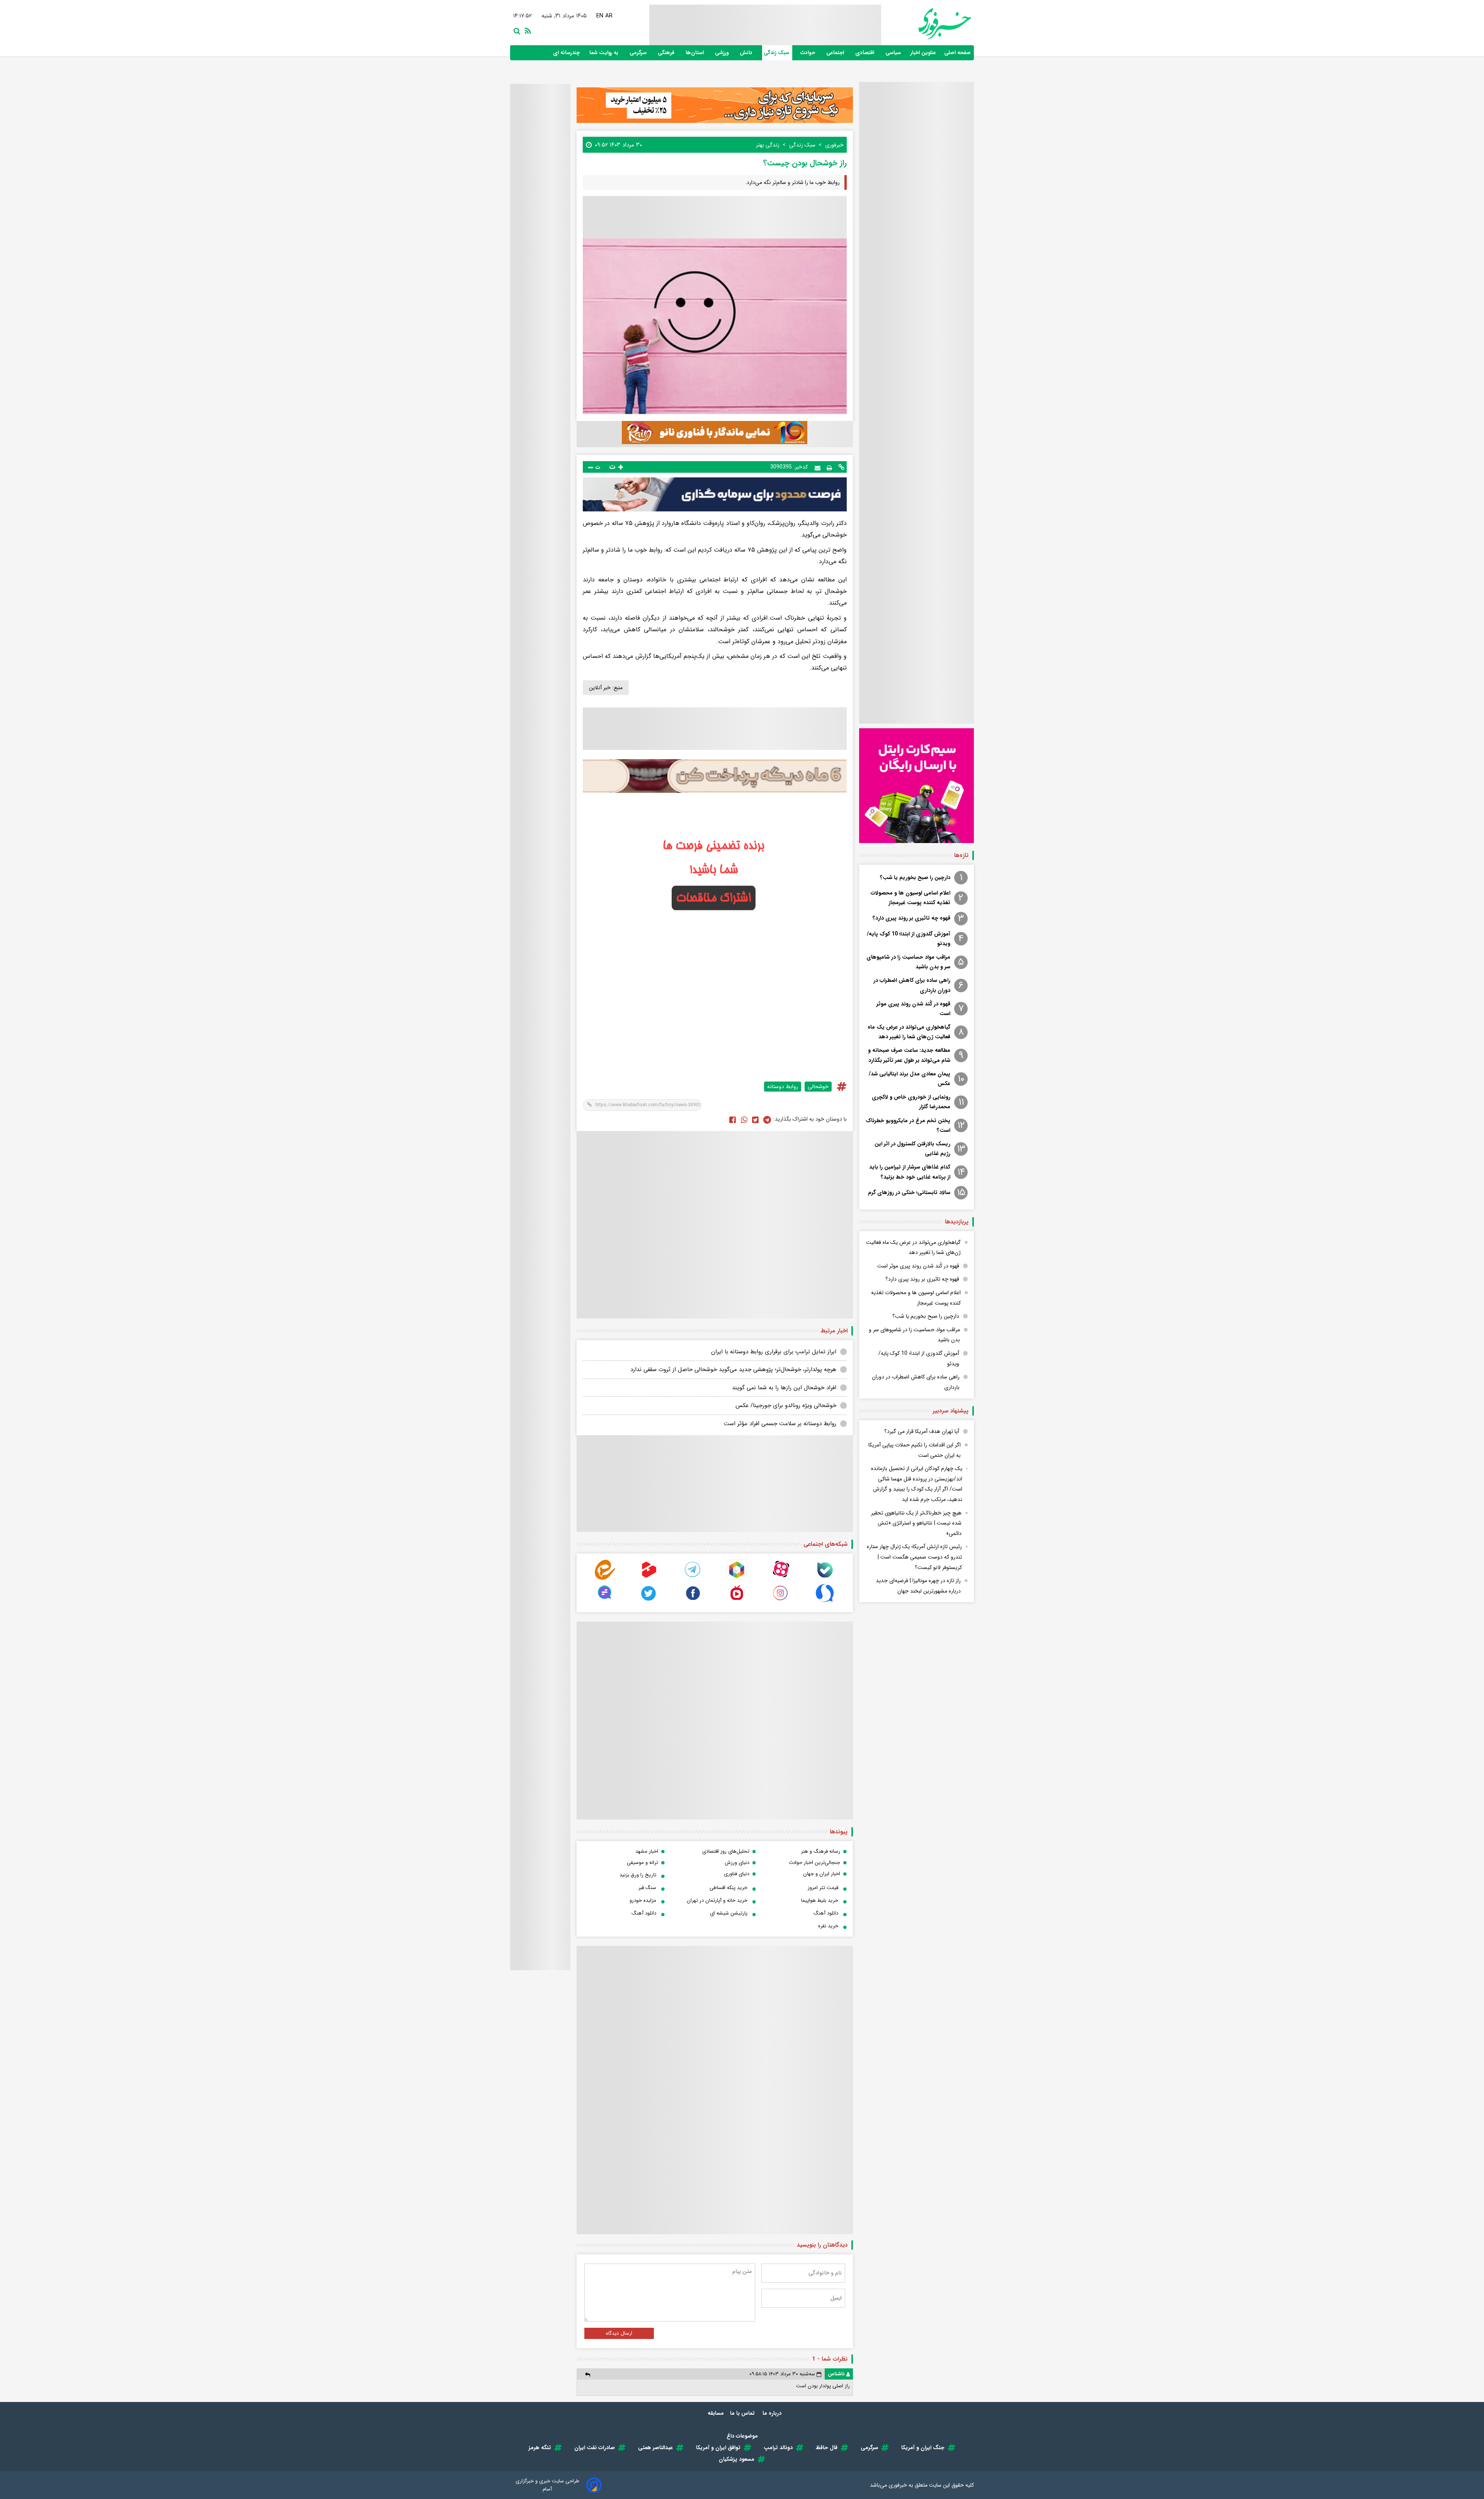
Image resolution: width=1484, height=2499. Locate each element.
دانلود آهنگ (826, 1913)
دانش (747, 53)
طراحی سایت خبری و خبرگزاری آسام (547, 2485)
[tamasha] (649, 1578)
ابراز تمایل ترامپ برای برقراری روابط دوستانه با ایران (774, 1352)
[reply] (588, 2374)
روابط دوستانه (783, 1087)
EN (601, 16)
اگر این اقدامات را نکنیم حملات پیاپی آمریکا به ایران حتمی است (915, 1450)
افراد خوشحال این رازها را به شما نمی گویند (784, 1388)
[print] (829, 467)
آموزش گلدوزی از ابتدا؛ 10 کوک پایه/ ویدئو (909, 939)
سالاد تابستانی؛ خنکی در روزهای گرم (909, 1192)
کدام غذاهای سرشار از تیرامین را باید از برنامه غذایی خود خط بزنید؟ (910, 1172)
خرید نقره (828, 1926)
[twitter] (755, 1119)
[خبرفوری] (926, 24)
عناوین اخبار (923, 53)
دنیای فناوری (737, 1874)
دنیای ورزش (737, 1863)
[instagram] (781, 1601)
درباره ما (773, 2413)
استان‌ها (695, 53)
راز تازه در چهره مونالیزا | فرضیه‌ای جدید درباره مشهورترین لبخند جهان (918, 1586)
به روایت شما (605, 53)
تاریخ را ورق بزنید (638, 1875)
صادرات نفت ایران (595, 2448)
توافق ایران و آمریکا (718, 2448)
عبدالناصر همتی (655, 2448)
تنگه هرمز (540, 2448)
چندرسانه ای (567, 53)
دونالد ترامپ (778, 2448)
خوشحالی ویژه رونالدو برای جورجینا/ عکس (786, 1405)
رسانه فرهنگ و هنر (821, 1851)
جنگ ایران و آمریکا (923, 2448)
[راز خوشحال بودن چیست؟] (767, 1119)
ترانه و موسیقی (642, 1863)
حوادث (808, 53)
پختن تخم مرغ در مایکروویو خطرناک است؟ (908, 1125)
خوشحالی (818, 1087)
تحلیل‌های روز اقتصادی (726, 1851)
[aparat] (781, 1578)
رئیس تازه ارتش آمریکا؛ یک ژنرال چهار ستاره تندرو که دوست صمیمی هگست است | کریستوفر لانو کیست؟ (914, 1557)
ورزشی (722, 53)
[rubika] (737, 1578)
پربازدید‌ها (957, 1222)
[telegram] (693, 1578)
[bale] (825, 1578)
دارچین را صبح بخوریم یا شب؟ (915, 877)
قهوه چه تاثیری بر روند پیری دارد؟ (911, 918)
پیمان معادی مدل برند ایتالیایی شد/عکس (910, 1079)
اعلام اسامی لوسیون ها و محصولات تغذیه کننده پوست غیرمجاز (910, 898)
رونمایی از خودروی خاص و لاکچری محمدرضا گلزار (911, 1102)
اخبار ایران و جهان (822, 1874)
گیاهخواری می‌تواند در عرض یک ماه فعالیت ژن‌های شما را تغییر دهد (909, 1032)
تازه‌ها (961, 855)
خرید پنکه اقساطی (728, 1888)
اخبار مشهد (647, 1851)
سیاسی (894, 53)
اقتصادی (865, 53)
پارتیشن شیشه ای (729, 1913)
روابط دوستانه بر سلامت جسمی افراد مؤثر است (780, 1424)
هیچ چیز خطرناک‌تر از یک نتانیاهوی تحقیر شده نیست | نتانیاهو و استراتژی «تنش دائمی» (916, 1523)
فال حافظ (827, 2448)
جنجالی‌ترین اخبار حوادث (814, 1863)
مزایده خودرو (643, 1900)
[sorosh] (825, 1601)
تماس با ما (743, 2413)
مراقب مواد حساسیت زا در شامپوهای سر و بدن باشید (908, 962)
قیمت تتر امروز (823, 1888)
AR (610, 16)
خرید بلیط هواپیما (820, 1900)
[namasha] (737, 1601)
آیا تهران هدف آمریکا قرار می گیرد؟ (922, 1431)
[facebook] (733, 1119)
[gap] (605, 1601)
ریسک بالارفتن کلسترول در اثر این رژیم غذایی (912, 1149)
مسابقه (716, 2413)
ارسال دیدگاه (619, 2333)
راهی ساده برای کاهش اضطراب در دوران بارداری (912, 985)
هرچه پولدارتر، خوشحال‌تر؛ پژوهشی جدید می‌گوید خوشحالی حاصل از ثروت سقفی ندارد (733, 1370)
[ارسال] (818, 467)
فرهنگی (667, 53)
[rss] (526, 30)
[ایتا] (605, 1578)
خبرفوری (898, 2485)
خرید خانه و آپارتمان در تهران (717, 1900)
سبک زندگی (777, 53)
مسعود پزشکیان (737, 2459)
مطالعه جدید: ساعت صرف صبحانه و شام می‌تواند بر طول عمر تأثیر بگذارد (909, 1055)
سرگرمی (639, 53)
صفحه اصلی (957, 53)
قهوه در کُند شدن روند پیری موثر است (913, 1009)
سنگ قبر (647, 1888)
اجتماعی (836, 53)
